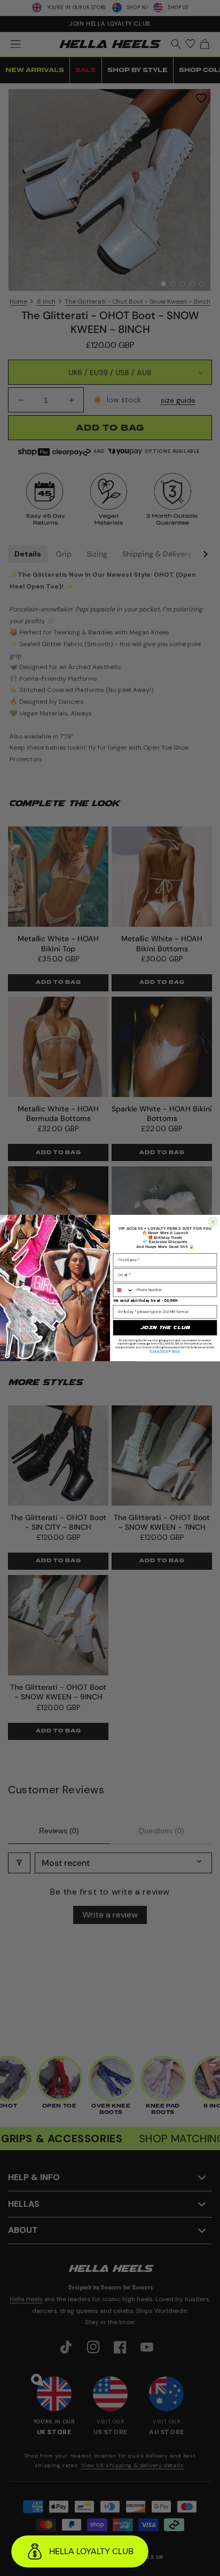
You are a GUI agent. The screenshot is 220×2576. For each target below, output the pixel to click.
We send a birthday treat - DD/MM (146, 1301)
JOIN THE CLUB (165, 1327)
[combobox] (123, 1290)
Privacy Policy (159, 1351)
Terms (176, 1351)
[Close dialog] (213, 1222)
